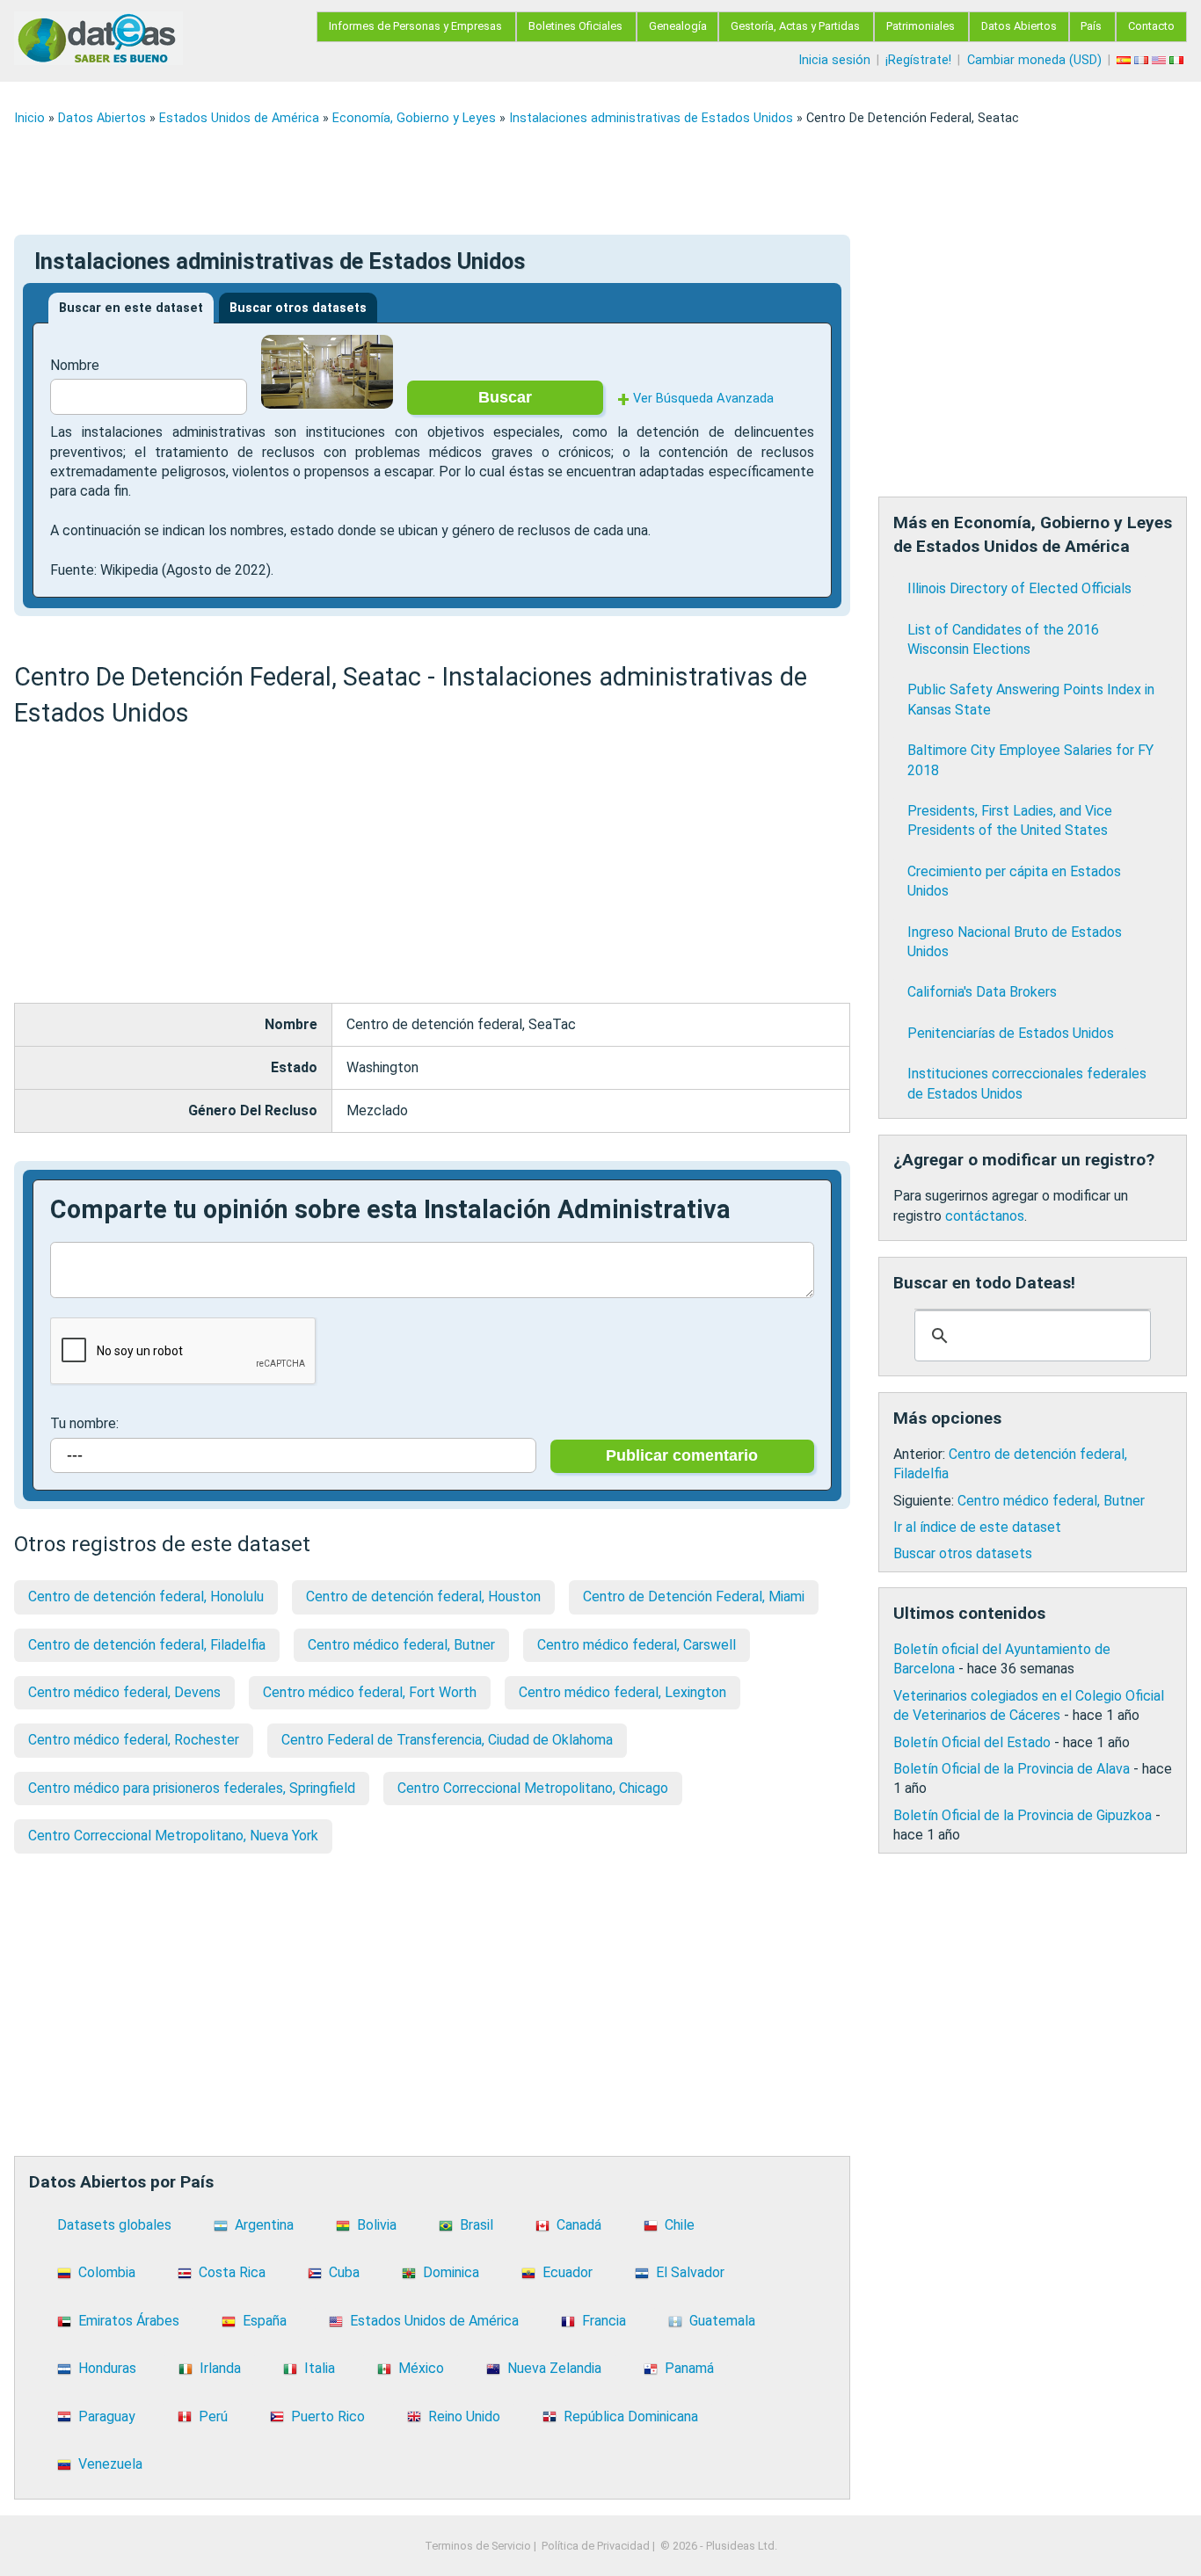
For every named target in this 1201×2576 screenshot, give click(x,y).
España (265, 2321)
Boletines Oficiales (575, 26)
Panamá (689, 2368)
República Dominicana (631, 2416)
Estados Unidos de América (239, 118)
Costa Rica (232, 2272)
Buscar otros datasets (298, 308)
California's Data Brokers (982, 992)
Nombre (75, 365)
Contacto (1151, 26)
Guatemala (722, 2321)
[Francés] (1143, 60)
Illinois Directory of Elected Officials (1019, 588)
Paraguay (107, 2416)
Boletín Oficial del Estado (972, 1742)
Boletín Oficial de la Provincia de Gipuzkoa (1023, 1815)
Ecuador (568, 2272)
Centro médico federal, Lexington (622, 1692)
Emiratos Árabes (129, 2321)
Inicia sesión (834, 60)
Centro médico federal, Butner (401, 1645)
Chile (680, 2225)
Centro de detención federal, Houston (423, 1596)
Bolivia (377, 2225)
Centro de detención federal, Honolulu (146, 1596)
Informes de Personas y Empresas (415, 26)
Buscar (505, 397)
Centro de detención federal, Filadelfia (147, 1645)
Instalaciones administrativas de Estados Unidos (651, 118)
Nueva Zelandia (554, 2368)
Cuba (344, 2272)
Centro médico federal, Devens (124, 1692)
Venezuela (110, 2464)
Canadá (579, 2225)
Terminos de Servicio (478, 2546)
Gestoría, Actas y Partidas (795, 26)
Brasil (477, 2225)
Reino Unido (464, 2416)
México (421, 2368)
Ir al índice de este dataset (977, 1527)
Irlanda (220, 2368)
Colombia (107, 2272)
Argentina (264, 2225)
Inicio (29, 118)
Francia (604, 2321)
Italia (320, 2368)
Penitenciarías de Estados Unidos (1011, 1033)
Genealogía (678, 26)
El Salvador (690, 2272)
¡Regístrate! (918, 60)
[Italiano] (1178, 60)
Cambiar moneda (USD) (1034, 60)
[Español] (1125, 60)
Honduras (107, 2368)
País (1091, 26)
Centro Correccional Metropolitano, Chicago (533, 1788)
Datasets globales (114, 2225)
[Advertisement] (542, 180)
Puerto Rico (328, 2416)
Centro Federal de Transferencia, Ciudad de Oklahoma (447, 1740)
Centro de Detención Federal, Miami (694, 1596)
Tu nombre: (84, 1423)
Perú (213, 2416)
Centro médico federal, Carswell (637, 1645)
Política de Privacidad (596, 2546)
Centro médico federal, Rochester (134, 1740)
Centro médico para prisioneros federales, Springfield (192, 1788)
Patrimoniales (921, 26)
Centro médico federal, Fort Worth (370, 1692)
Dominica (451, 2272)
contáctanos (985, 1216)
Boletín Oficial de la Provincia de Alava (1012, 1769)
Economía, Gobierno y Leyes (414, 118)
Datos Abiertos (1019, 26)
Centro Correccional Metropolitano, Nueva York (173, 1836)
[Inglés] (1161, 60)
